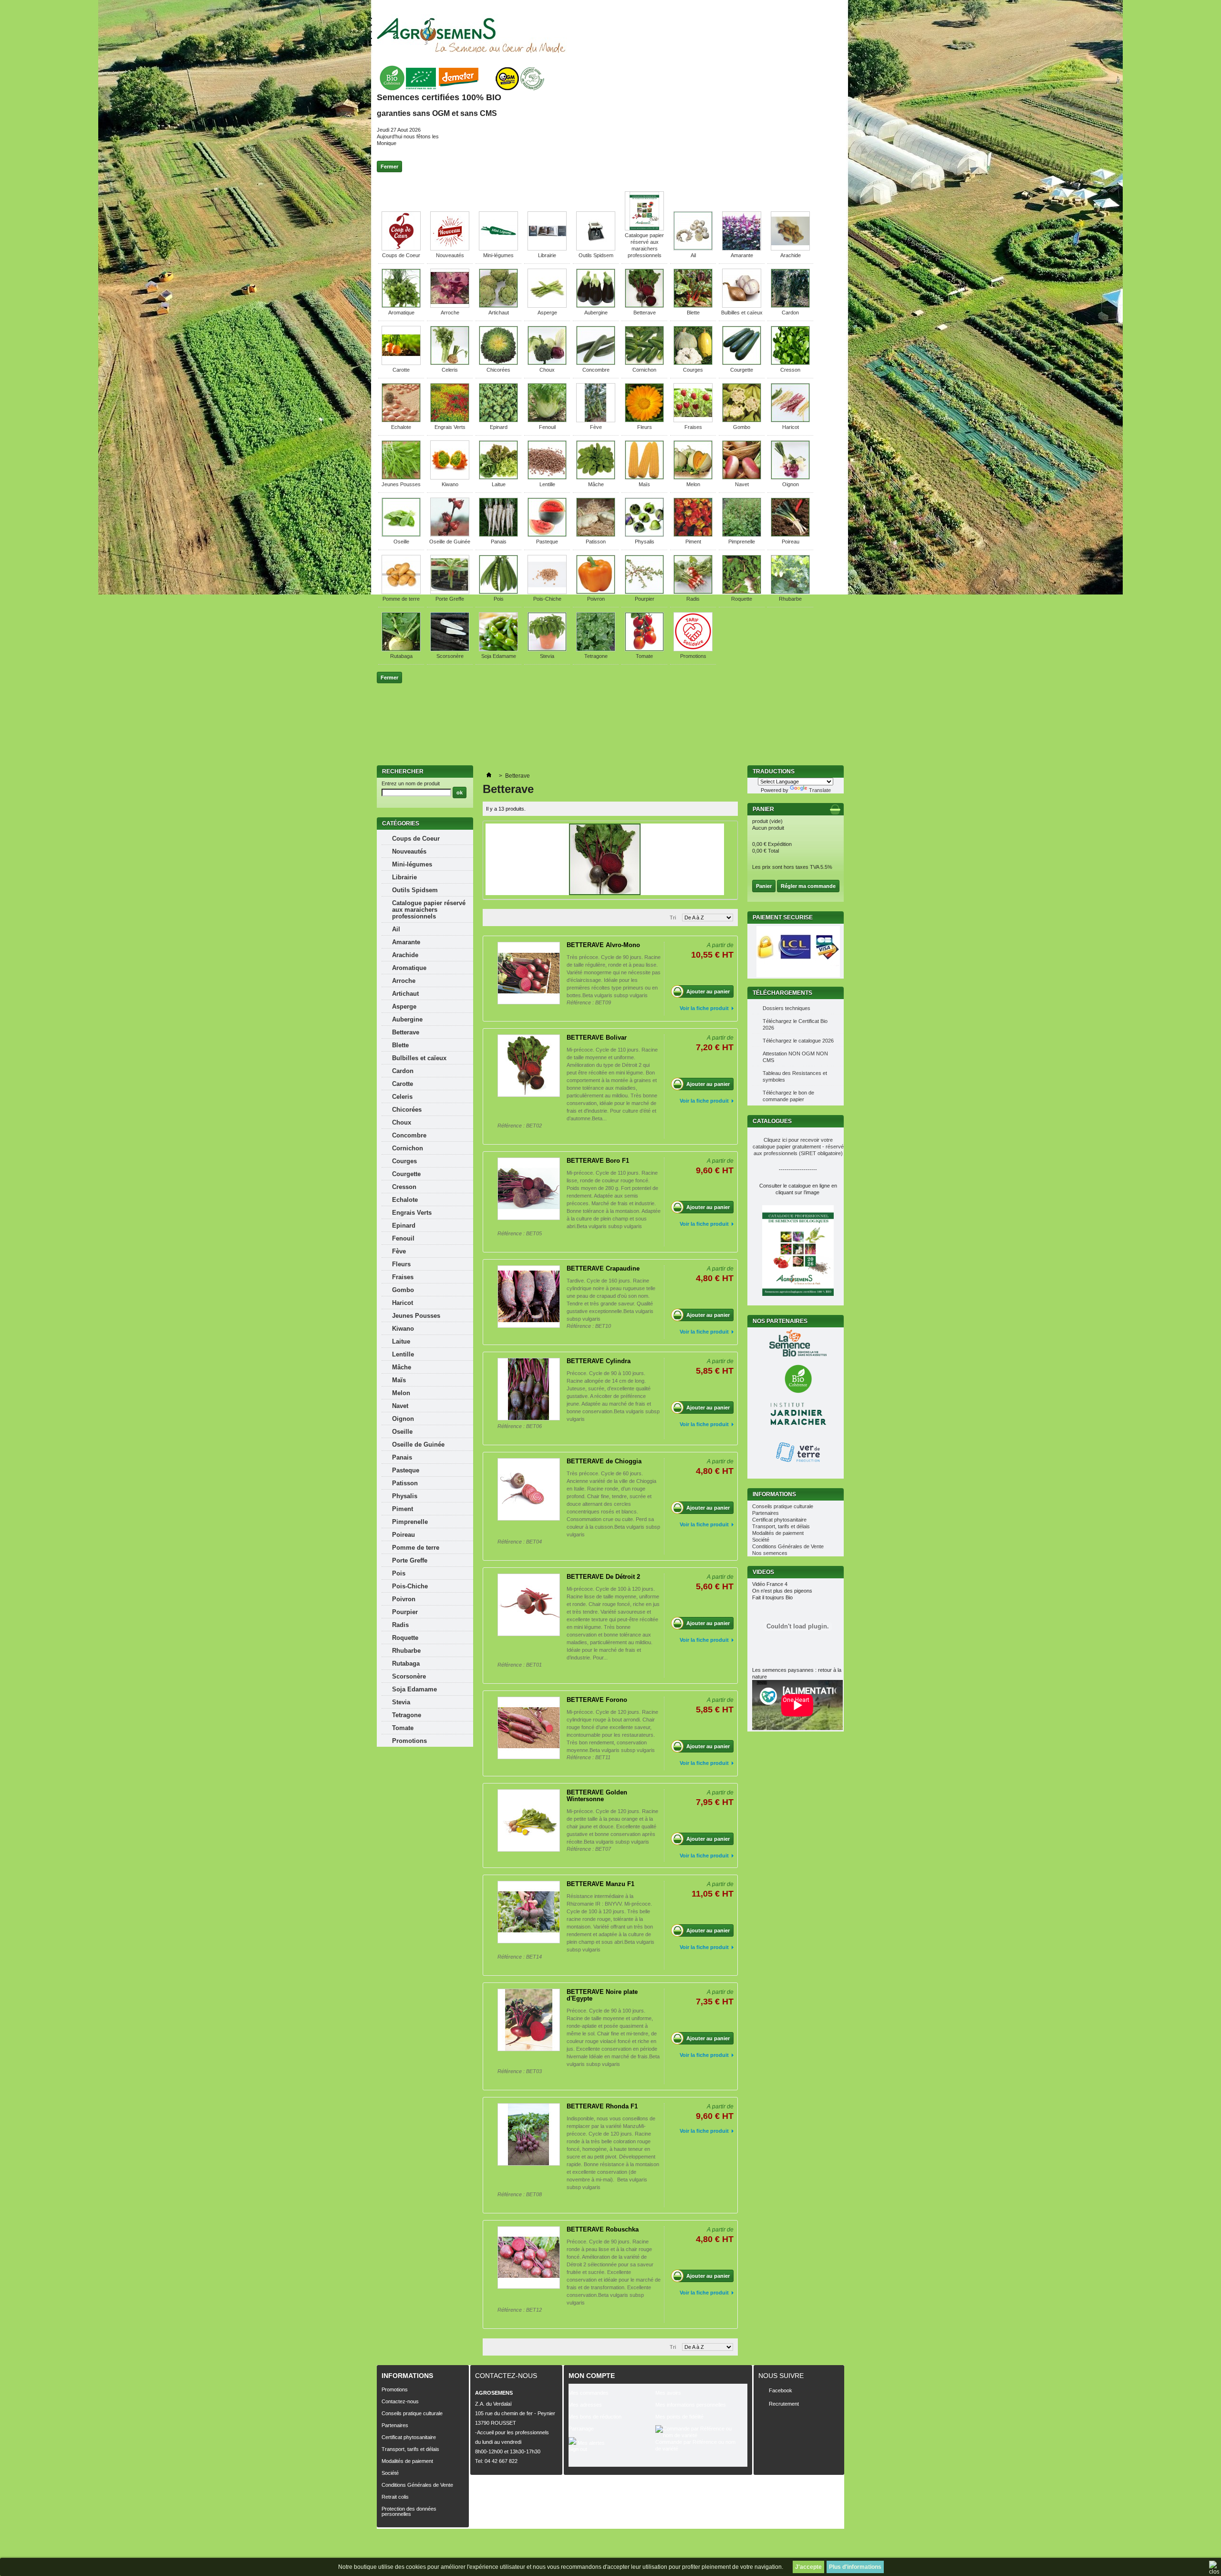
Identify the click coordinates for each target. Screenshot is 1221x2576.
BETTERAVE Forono (597, 1700)
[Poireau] (790, 535)
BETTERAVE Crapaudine (603, 1268)
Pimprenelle (742, 542)
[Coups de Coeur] (401, 249)
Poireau (791, 542)
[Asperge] (547, 306)
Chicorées (498, 370)
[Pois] (498, 592)
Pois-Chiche (547, 599)
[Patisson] (596, 535)
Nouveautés (450, 255)
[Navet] (742, 478)
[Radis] (693, 592)
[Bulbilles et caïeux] (742, 306)
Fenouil (547, 427)
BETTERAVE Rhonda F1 (602, 2106)
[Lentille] (547, 478)
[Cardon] (790, 306)
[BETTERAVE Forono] (529, 1728)
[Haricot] (790, 420)
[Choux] (547, 363)
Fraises (693, 427)
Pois (499, 599)
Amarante (742, 255)
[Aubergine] (596, 306)
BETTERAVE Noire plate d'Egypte (602, 1995)
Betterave (645, 313)
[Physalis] (644, 535)
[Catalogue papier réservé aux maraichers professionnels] (644, 229)
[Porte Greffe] (450, 592)
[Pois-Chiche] (547, 592)
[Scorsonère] (450, 649)
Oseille (401, 542)
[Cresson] (790, 363)
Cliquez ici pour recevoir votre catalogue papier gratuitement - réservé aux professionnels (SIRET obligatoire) (798, 1147)
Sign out (578, 2449)
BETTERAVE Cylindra (599, 1361)
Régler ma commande (808, 886)
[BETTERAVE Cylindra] (529, 1389)
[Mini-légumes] (498, 249)
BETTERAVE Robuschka (603, 2229)
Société (761, 1540)
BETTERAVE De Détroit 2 (603, 1577)
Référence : (581, 1002)
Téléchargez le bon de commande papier (788, 1096)
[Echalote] (401, 420)
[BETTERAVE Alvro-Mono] (529, 973)
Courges (693, 370)
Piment (693, 542)
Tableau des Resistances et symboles (795, 1076)
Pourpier (645, 599)
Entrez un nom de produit (411, 783)
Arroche (450, 313)
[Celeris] (450, 363)
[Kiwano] (450, 478)
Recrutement (784, 2404)
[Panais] (498, 535)
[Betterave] (644, 306)
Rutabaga (401, 656)
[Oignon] (790, 478)
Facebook (781, 2390)
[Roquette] (742, 592)
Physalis (645, 542)
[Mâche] (596, 478)
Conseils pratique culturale (783, 1506)
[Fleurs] (644, 420)
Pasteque (547, 542)
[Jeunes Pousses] (401, 478)
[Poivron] (596, 592)
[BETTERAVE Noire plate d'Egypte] (529, 2020)
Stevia (547, 656)
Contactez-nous (400, 2401)
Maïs (644, 484)
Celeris (450, 370)
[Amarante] (742, 249)
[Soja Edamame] (498, 649)
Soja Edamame (499, 656)
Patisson (596, 542)
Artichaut (499, 313)
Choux (547, 370)
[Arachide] (790, 249)
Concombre (596, 370)
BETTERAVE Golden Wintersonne (597, 1796)
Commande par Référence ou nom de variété (695, 2445)
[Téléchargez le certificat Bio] (461, 91)
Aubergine (596, 313)
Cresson (790, 370)
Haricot (791, 427)
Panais (499, 542)
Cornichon (644, 370)
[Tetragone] (596, 649)
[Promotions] (693, 649)
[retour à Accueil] (489, 776)
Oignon (791, 484)
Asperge (547, 313)
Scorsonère (450, 656)
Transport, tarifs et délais (781, 1526)
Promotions (693, 656)
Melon (693, 484)
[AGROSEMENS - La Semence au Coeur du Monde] (471, 35)
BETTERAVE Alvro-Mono (603, 945)
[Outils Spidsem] (596, 249)
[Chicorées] (498, 363)
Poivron (596, 599)
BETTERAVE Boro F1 (598, 1161)
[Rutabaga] (401, 649)
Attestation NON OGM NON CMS (795, 1057)
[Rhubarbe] (790, 592)
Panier (764, 809)
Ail (693, 255)
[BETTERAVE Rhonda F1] (529, 2134)
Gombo (742, 427)
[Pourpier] (644, 592)
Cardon (790, 313)
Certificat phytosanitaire (779, 1520)
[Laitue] (498, 478)
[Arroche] (450, 306)
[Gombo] (742, 420)
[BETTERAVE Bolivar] (529, 1066)
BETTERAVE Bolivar (597, 1038)
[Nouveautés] (450, 249)
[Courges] (693, 363)
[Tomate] (644, 649)
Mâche (596, 484)
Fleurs (645, 427)
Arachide (791, 255)
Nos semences (770, 1553)
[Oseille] (401, 535)
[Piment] (693, 535)
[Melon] (693, 478)
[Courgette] (742, 363)
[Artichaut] (498, 306)
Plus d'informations (855, 2567)
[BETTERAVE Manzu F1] (529, 1912)
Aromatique (401, 313)
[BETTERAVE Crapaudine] (529, 1297)
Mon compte (592, 2376)
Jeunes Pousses (401, 484)
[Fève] (596, 420)
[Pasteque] (547, 535)
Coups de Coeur (401, 255)
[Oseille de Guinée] (450, 535)
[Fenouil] (547, 420)
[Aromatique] (401, 306)
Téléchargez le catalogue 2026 (798, 1041)
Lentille (547, 484)
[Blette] (693, 306)
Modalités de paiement (778, 1533)
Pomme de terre (401, 599)
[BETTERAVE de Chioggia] (529, 1489)
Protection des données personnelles (409, 2511)
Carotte (401, 370)
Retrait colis (395, 2497)
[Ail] (693, 249)
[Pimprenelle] (742, 535)
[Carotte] (401, 363)
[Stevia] (547, 649)
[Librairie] (547, 249)
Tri (673, 918)
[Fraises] (693, 420)
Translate (820, 790)
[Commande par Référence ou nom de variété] (699, 2432)
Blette (693, 313)
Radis (693, 599)
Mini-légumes (498, 255)
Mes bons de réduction (595, 2417)
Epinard (499, 427)
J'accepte (808, 2567)
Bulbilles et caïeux (742, 313)
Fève (596, 427)
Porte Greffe (450, 599)
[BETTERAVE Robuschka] (529, 2258)
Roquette (742, 599)
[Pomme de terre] (401, 592)
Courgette (742, 370)
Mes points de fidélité (679, 2417)
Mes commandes (589, 2393)
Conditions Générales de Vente (788, 1546)
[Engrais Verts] (450, 420)
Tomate (644, 656)
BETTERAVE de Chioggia (604, 1461)
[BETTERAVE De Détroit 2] (529, 1605)
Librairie (547, 255)
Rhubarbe (790, 599)
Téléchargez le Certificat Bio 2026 (795, 1024)
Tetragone (596, 656)
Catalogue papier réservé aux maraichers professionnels (429, 910)
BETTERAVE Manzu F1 (600, 1884)
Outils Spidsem (596, 255)
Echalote (401, 427)
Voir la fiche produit (704, 1008)
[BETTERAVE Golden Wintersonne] (529, 1820)
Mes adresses (585, 2405)
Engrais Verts (450, 427)
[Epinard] (498, 420)
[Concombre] (596, 363)
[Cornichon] (644, 363)
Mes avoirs (668, 2393)
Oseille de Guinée (450, 542)
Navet (742, 484)
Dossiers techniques (786, 1008)
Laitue (499, 484)
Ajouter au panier (708, 991)
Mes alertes (590, 2443)
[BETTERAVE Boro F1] (529, 1189)
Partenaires (766, 1513)
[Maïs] (644, 478)
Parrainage (581, 2429)
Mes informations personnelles (691, 2405)
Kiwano (450, 484)
